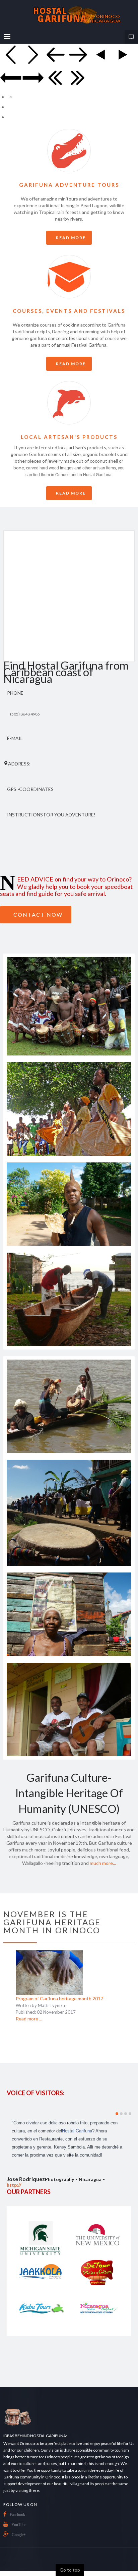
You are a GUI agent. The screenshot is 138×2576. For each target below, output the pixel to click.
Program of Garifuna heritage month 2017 (59, 1998)
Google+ (19, 2535)
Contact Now (38, 914)
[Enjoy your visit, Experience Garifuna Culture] (69, 15)
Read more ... (29, 2019)
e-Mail (15, 738)
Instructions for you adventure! (51, 815)
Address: (19, 764)
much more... (103, 1863)
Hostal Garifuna (77, 2131)
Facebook (17, 2515)
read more (71, 238)
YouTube (19, 2525)
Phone (15, 693)
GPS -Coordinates (30, 789)
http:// (14, 2185)
